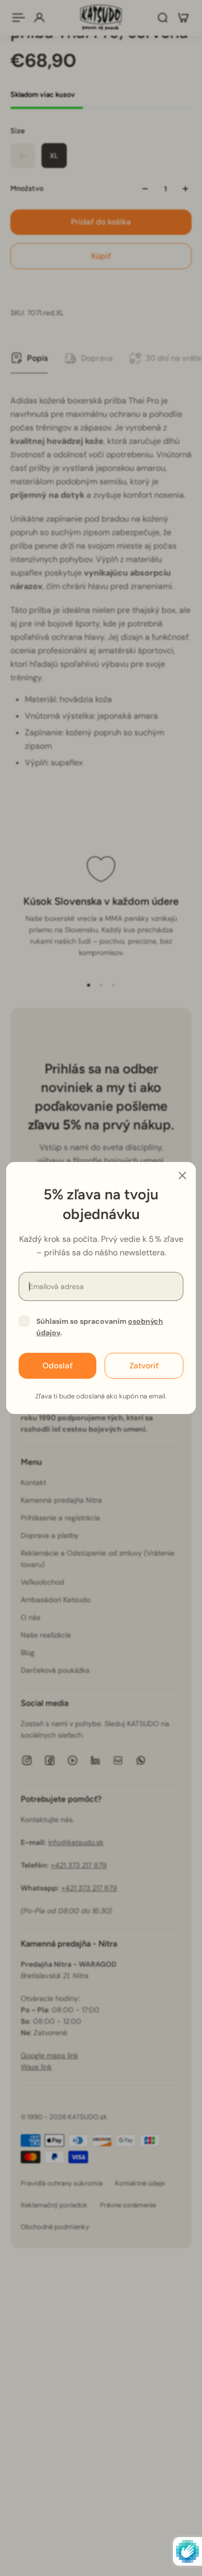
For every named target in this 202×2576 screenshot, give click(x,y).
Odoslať (57, 1366)
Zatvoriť (144, 1366)
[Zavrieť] (182, 1175)
